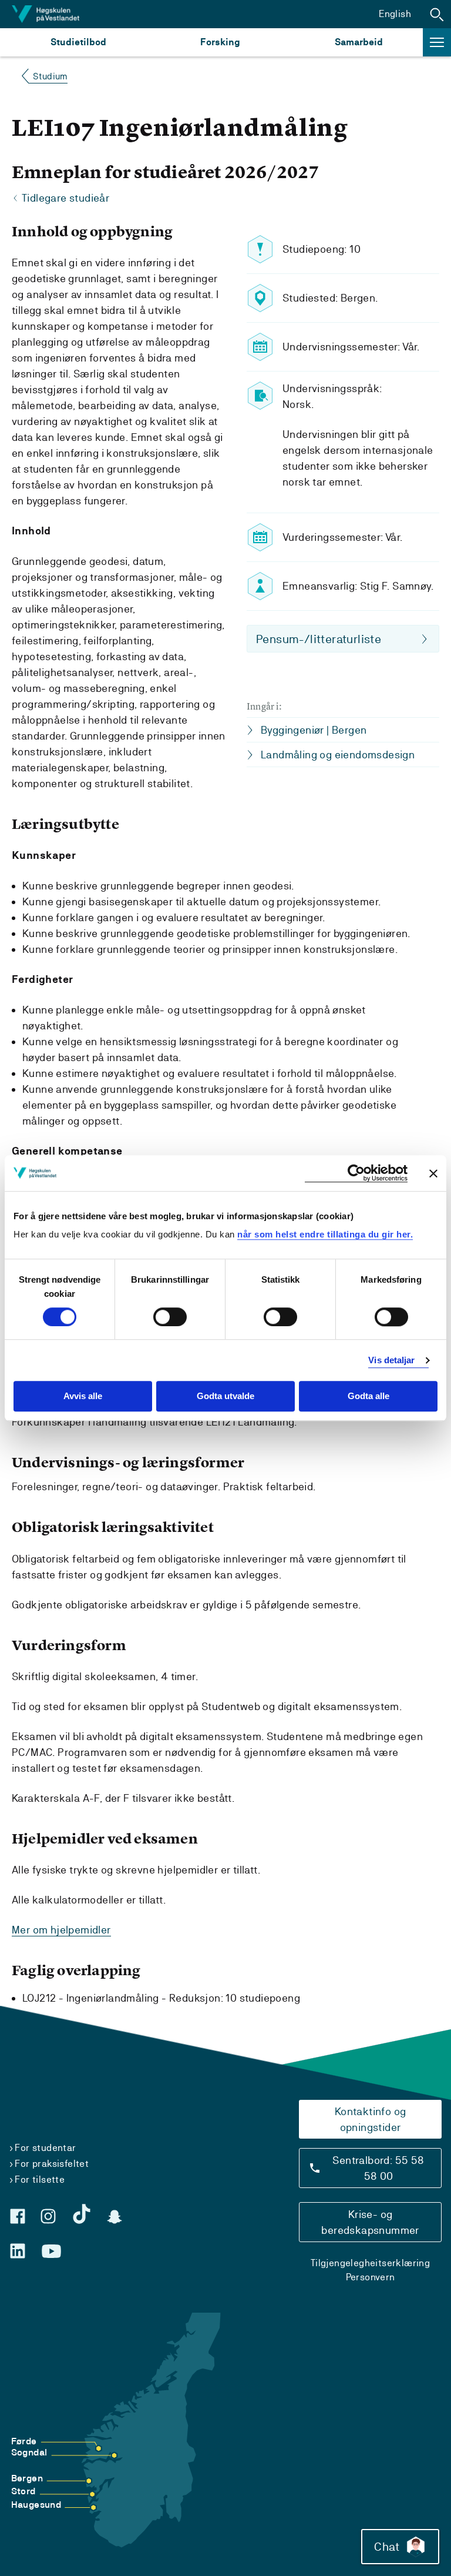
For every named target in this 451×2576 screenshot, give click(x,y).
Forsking (220, 42)
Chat (387, 2547)
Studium (50, 76)
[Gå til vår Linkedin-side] (18, 2251)
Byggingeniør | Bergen (314, 730)
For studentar (45, 2148)
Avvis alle (83, 1396)
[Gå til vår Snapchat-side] (115, 2217)
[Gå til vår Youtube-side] (51, 2252)
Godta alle (368, 1396)
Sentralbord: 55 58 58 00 (378, 2168)
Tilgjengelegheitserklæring (370, 2263)
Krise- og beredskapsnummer (370, 2222)
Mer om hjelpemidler (61, 1930)
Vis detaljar (391, 1360)
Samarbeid (359, 42)
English (395, 14)
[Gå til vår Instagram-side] (48, 2216)
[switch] (170, 1317)
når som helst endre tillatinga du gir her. (325, 1234)
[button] (437, 14)
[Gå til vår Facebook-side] (18, 2216)
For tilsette (40, 2179)
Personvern (371, 2277)
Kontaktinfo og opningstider (371, 2119)
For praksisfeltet (52, 2164)
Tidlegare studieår (65, 198)
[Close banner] (433, 1173)
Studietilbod (78, 42)
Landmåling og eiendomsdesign (338, 755)
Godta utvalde (225, 1396)
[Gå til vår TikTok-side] (82, 2214)
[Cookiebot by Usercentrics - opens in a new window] (356, 1173)
